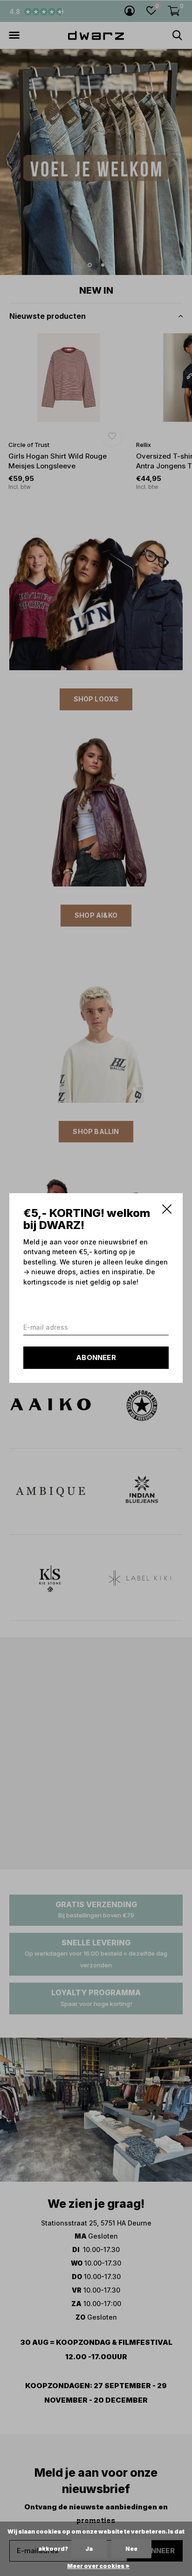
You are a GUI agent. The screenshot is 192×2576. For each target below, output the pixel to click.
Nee (131, 2549)
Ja (89, 2549)
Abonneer (96, 1357)
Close (167, 1209)
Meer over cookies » (98, 2566)
